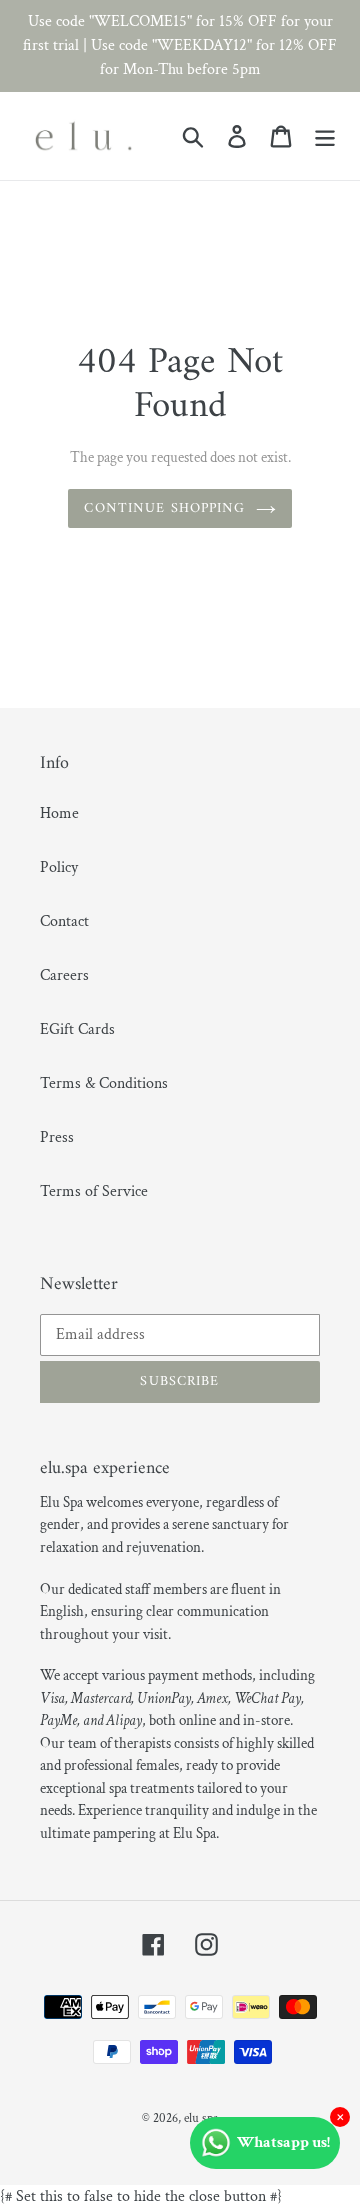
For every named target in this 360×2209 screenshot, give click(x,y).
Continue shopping (164, 508)
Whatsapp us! (283, 2142)
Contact (64, 921)
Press (57, 1137)
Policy (59, 867)
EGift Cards (77, 1029)
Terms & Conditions (104, 1083)
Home (59, 813)
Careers (64, 975)
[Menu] (325, 136)
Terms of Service (94, 1191)
